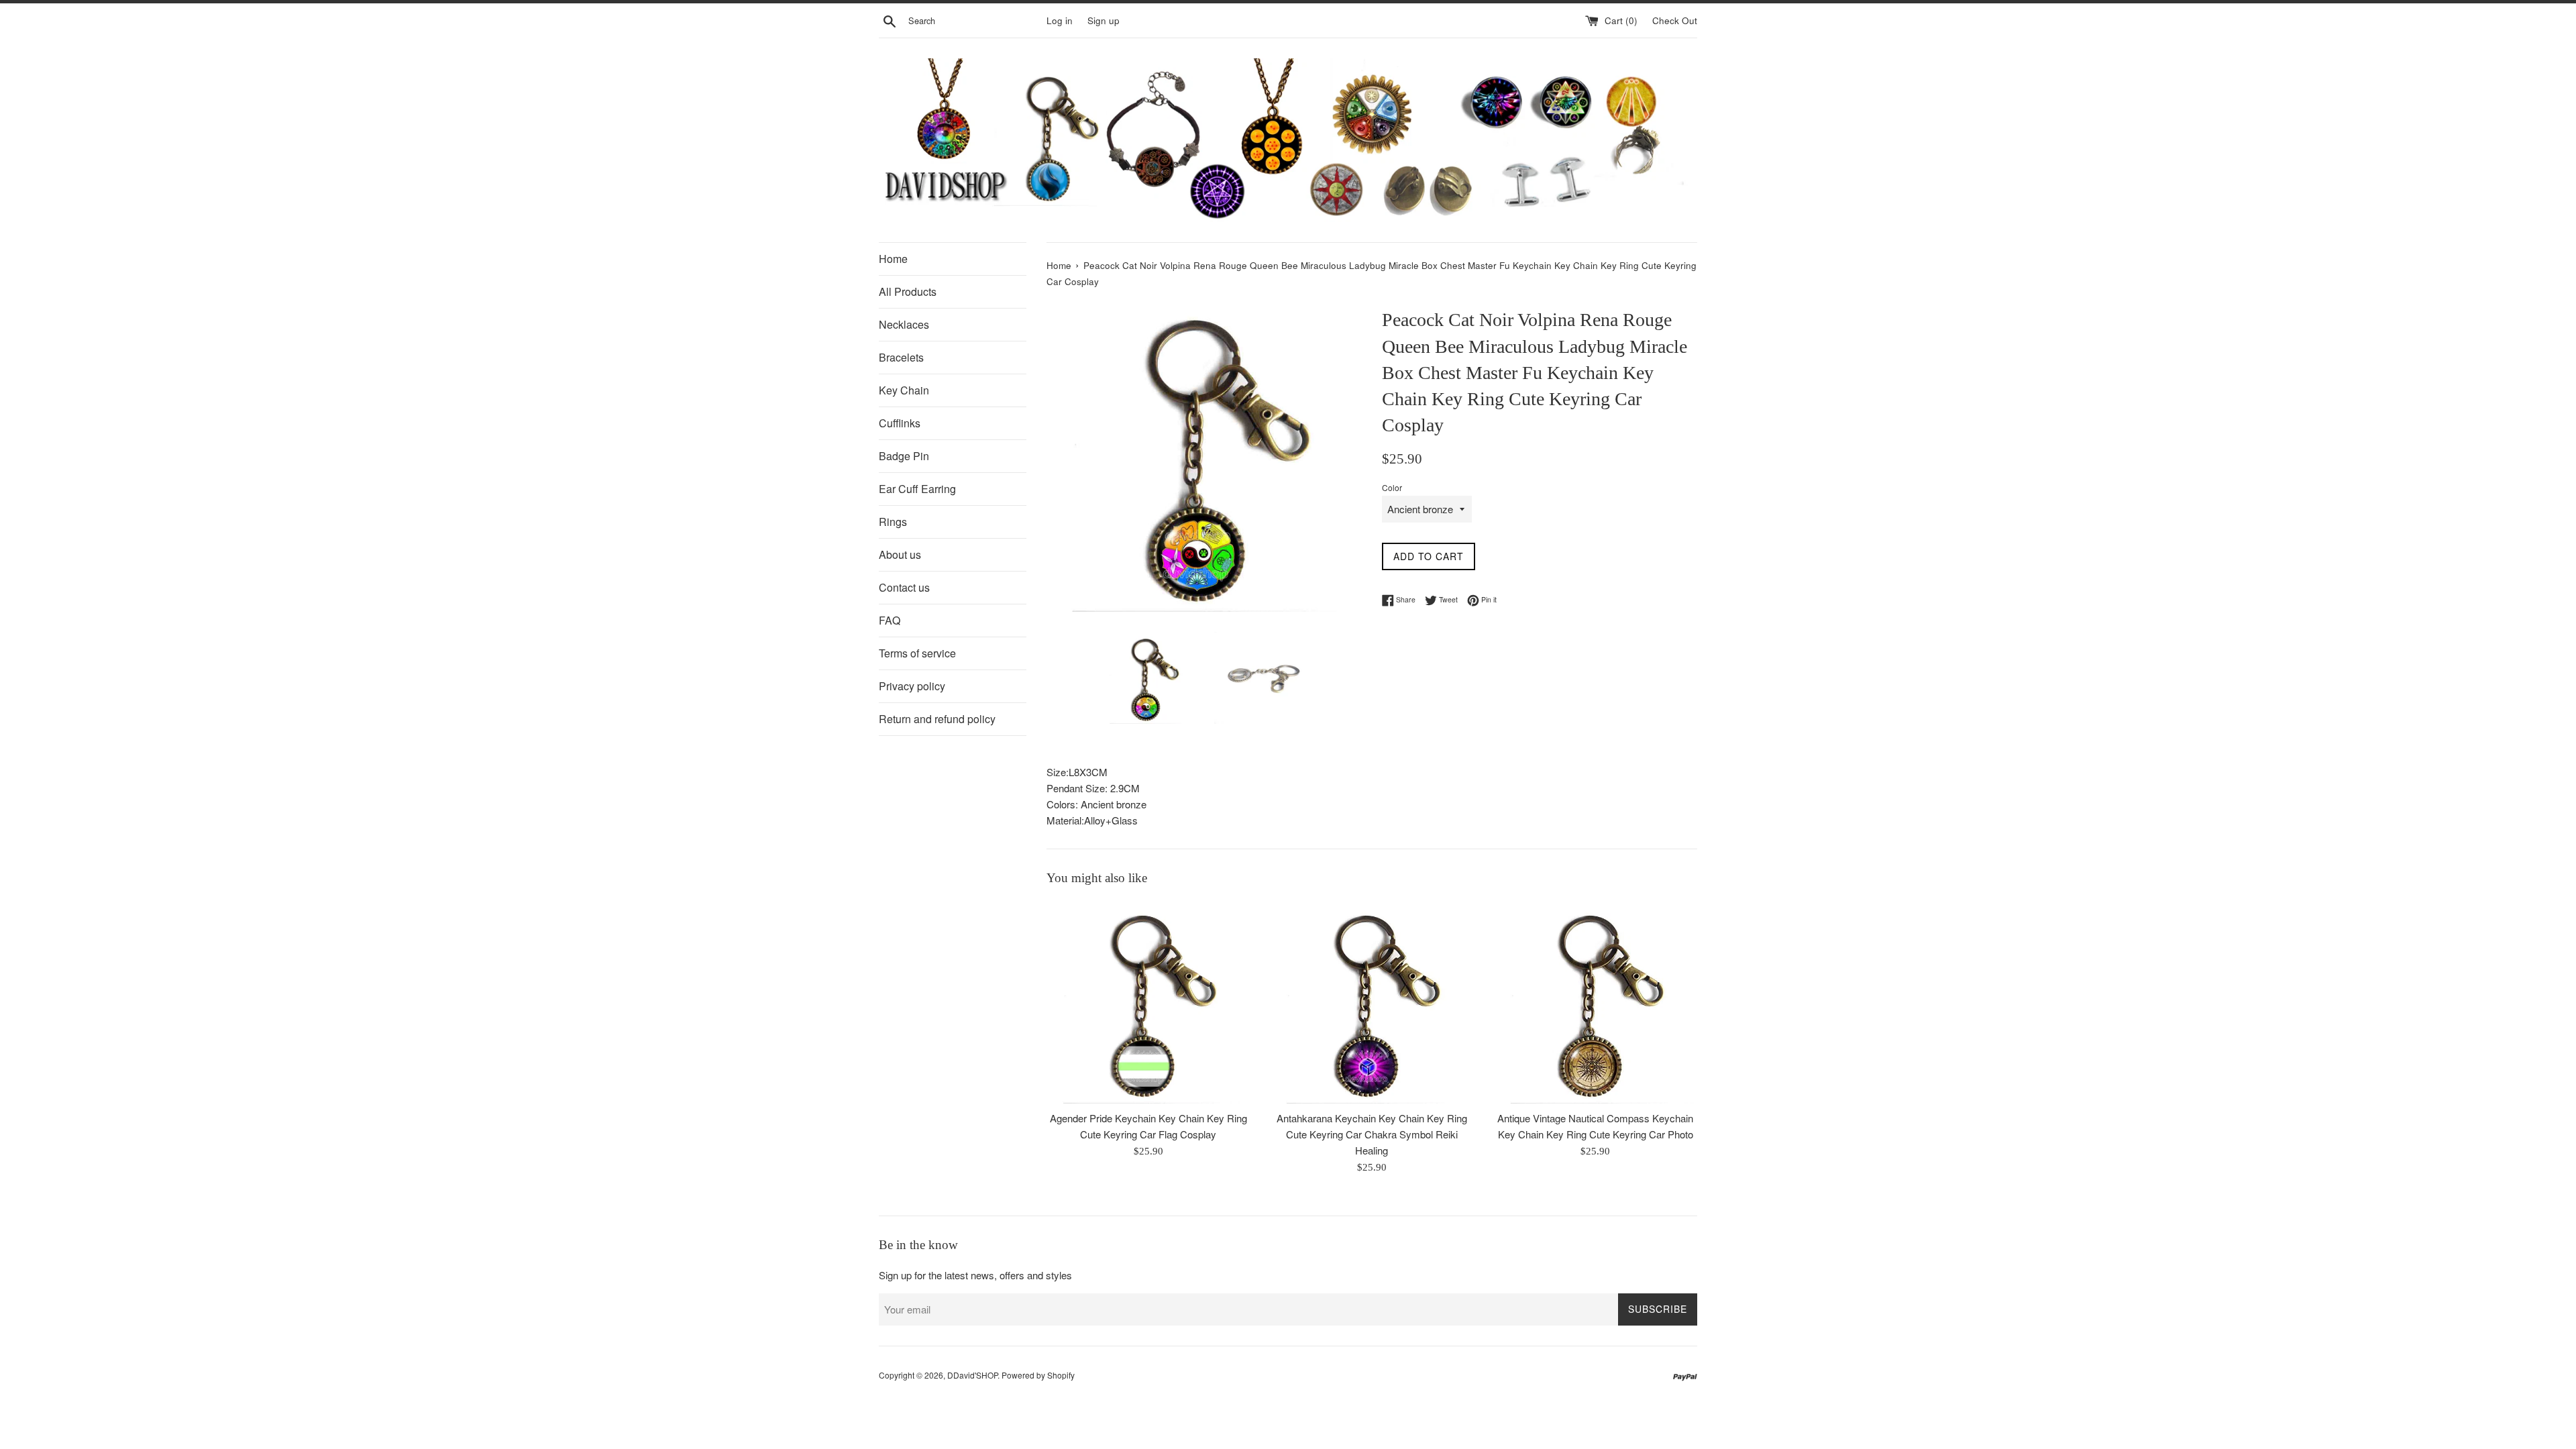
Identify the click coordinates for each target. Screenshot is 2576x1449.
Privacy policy (912, 686)
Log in (1060, 20)
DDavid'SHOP (972, 1375)
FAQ (890, 620)
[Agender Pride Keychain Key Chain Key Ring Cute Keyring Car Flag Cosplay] (1148, 1002)
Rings (893, 522)
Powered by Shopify (1038, 1375)
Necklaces (904, 324)
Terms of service (917, 653)
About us (900, 554)
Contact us (904, 587)
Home (893, 259)
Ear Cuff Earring (917, 489)
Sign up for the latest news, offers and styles (975, 1275)
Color (1392, 487)
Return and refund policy (937, 719)
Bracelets (901, 357)
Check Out (1675, 20)
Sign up (1104, 20)
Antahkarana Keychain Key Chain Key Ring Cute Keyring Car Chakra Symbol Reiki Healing (1372, 1134)
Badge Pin (904, 456)
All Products (908, 291)
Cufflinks (900, 423)
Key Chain (904, 390)
